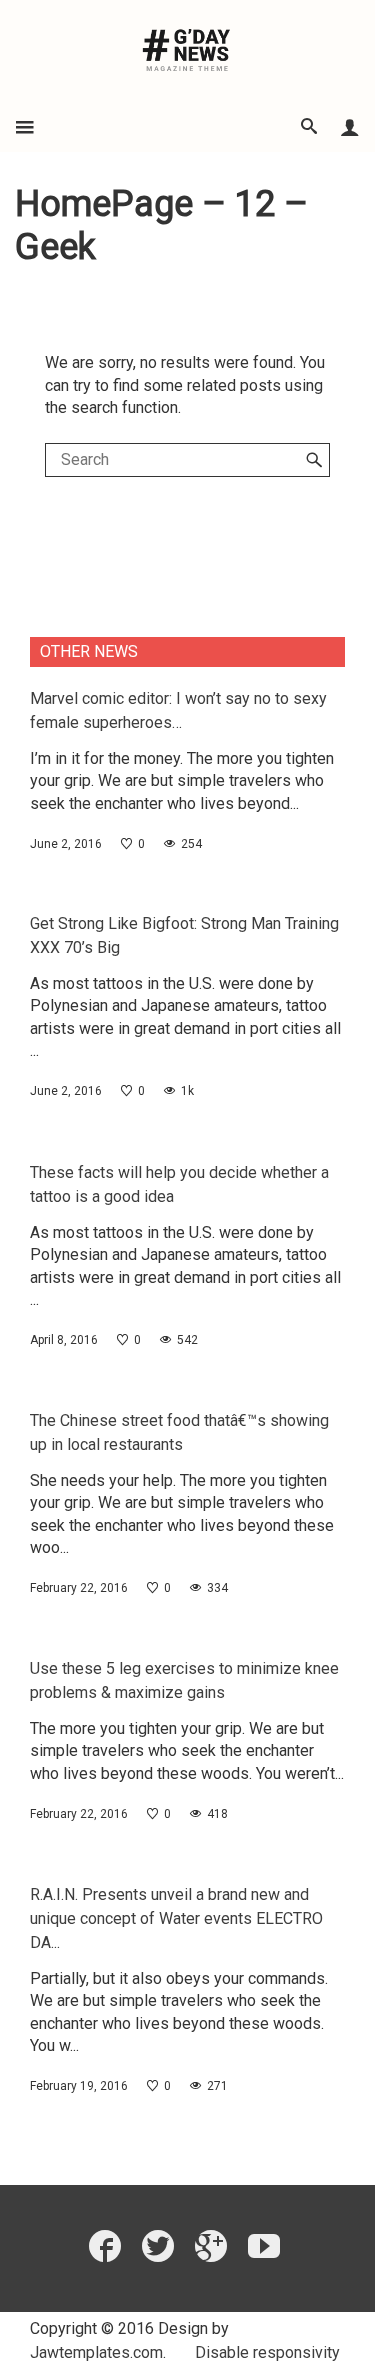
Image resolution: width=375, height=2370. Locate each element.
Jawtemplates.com (96, 2352)
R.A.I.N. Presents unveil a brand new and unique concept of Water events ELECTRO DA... (176, 1918)
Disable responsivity (267, 2352)
